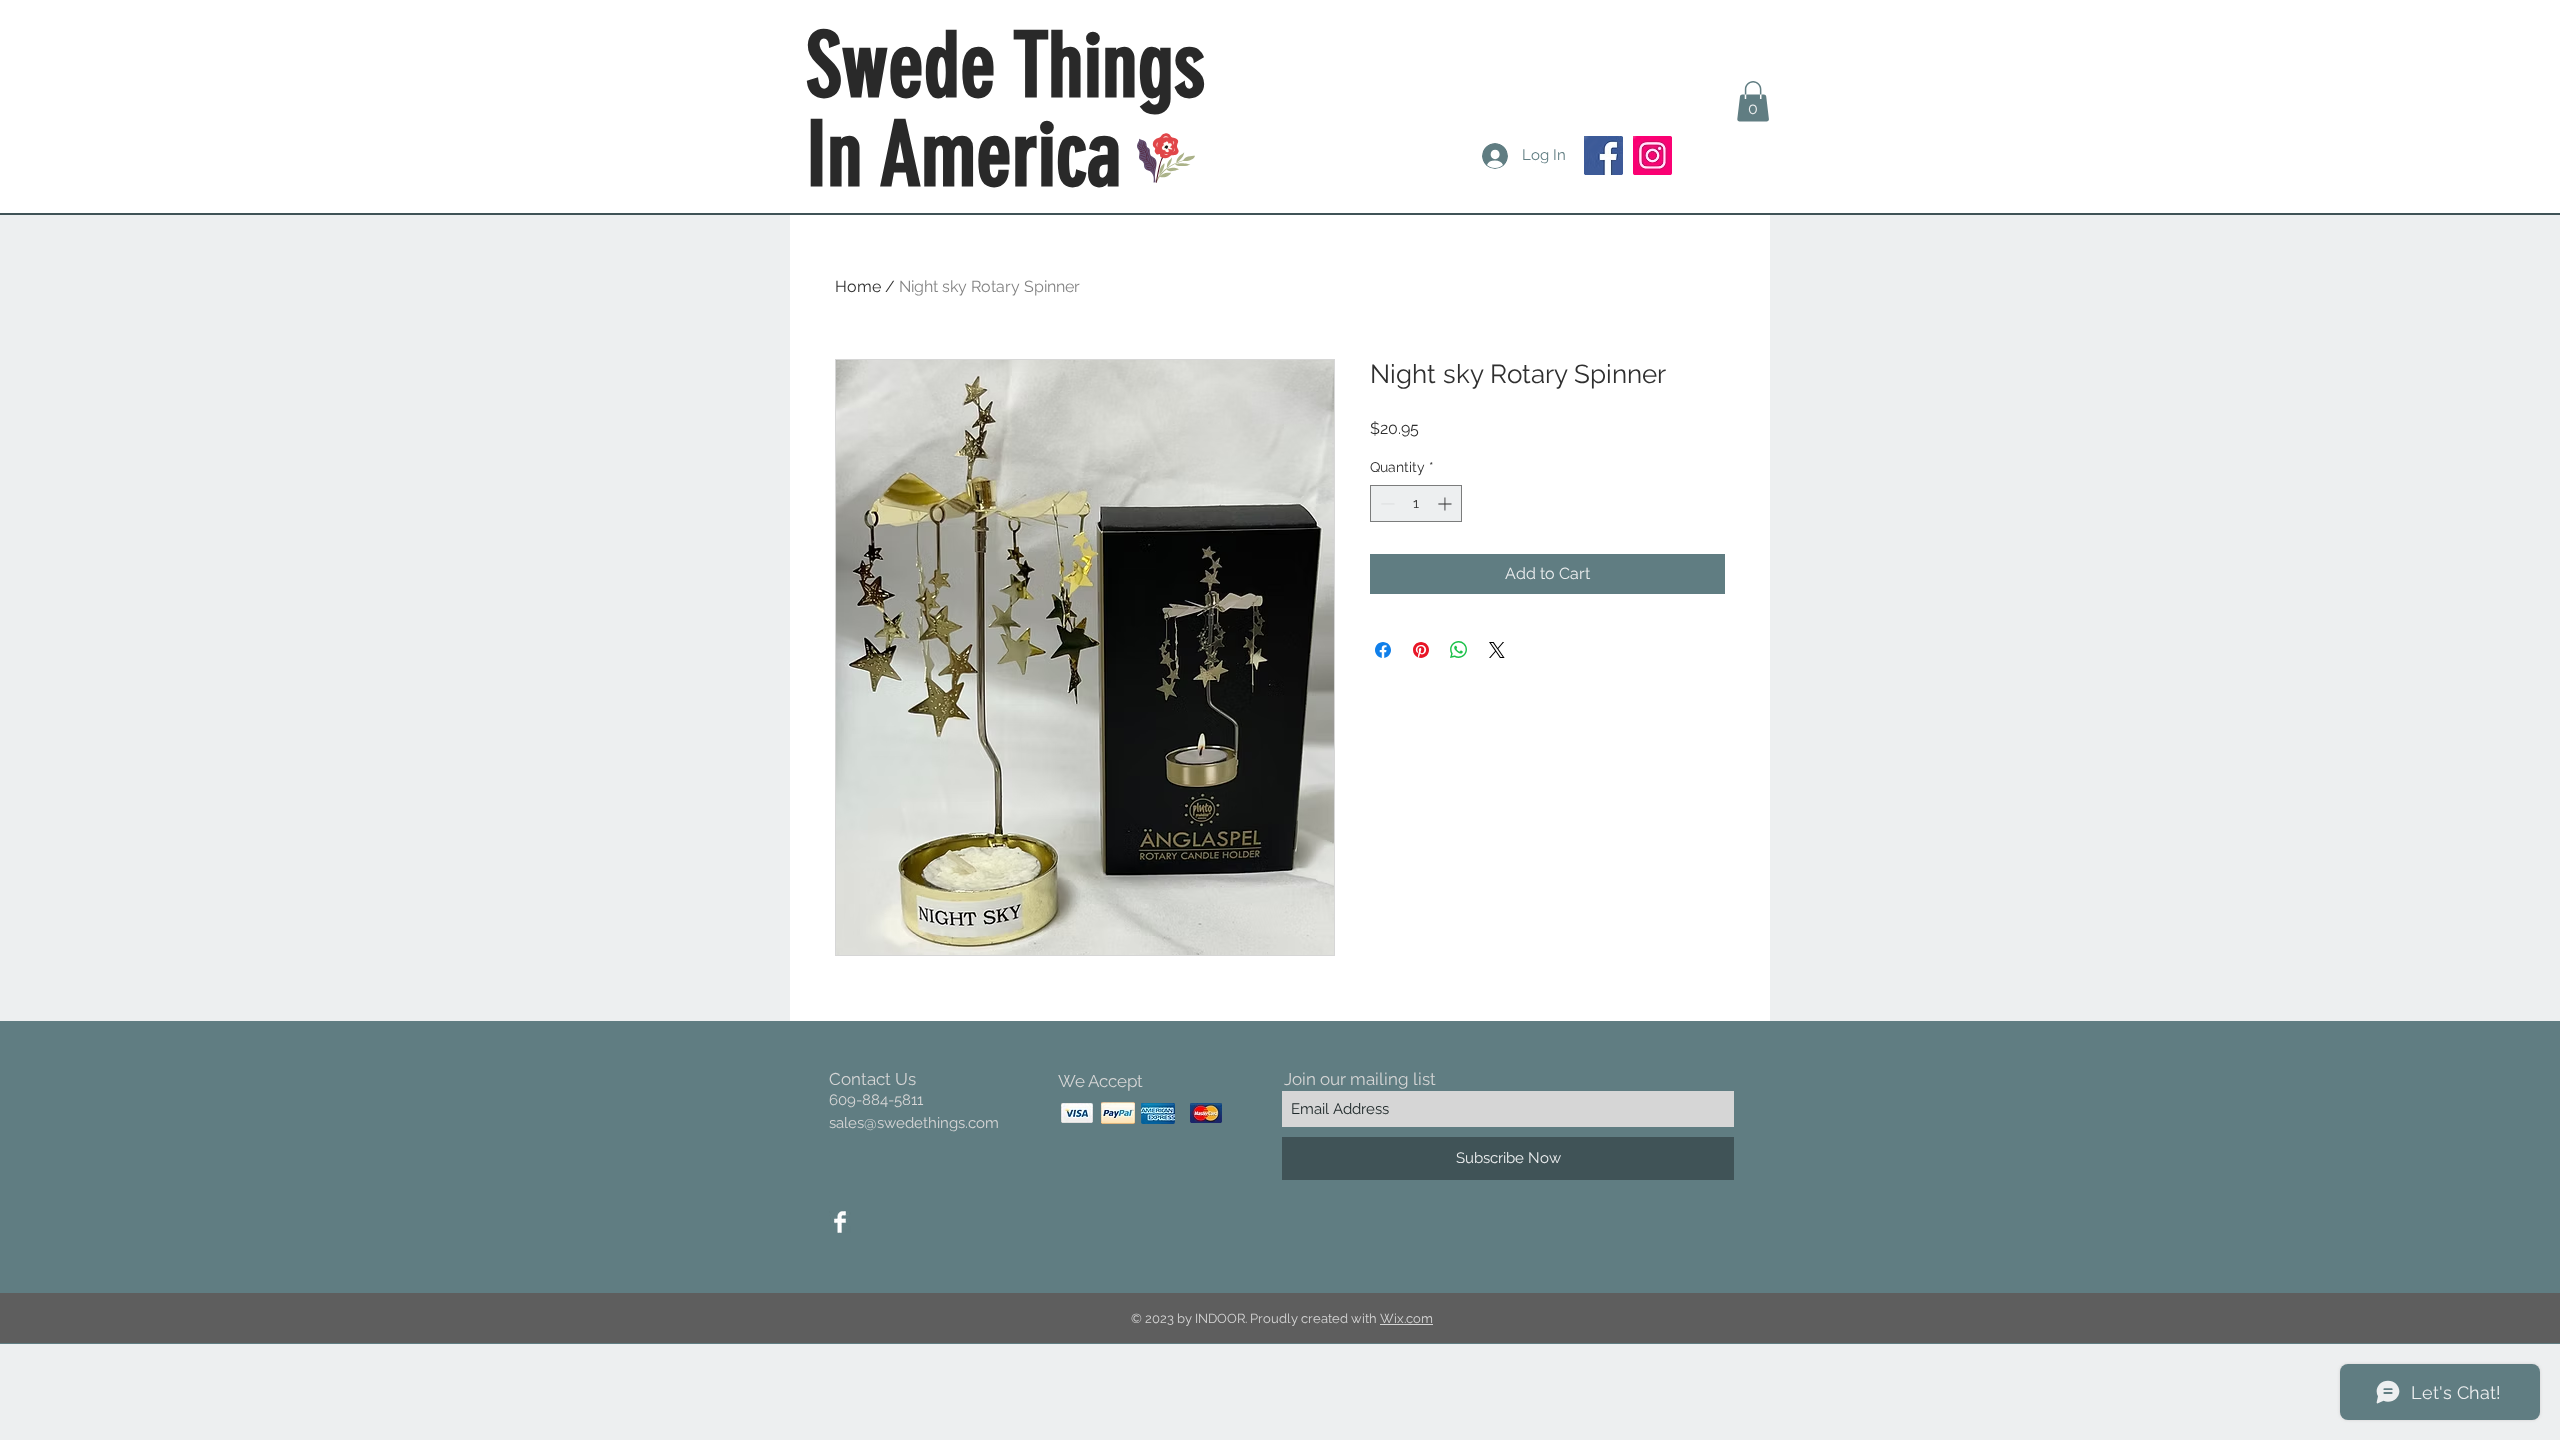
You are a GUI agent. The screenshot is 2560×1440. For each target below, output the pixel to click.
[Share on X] (1497, 650)
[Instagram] (1652, 155)
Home (858, 286)
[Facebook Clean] (840, 1222)
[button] (1753, 101)
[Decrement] (1385, 503)
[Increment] (1446, 503)
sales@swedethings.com (914, 1123)
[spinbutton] (1416, 503)
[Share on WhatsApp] (1459, 650)
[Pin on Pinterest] (1421, 650)
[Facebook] (1603, 155)
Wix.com (1406, 1318)
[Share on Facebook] (1383, 650)
